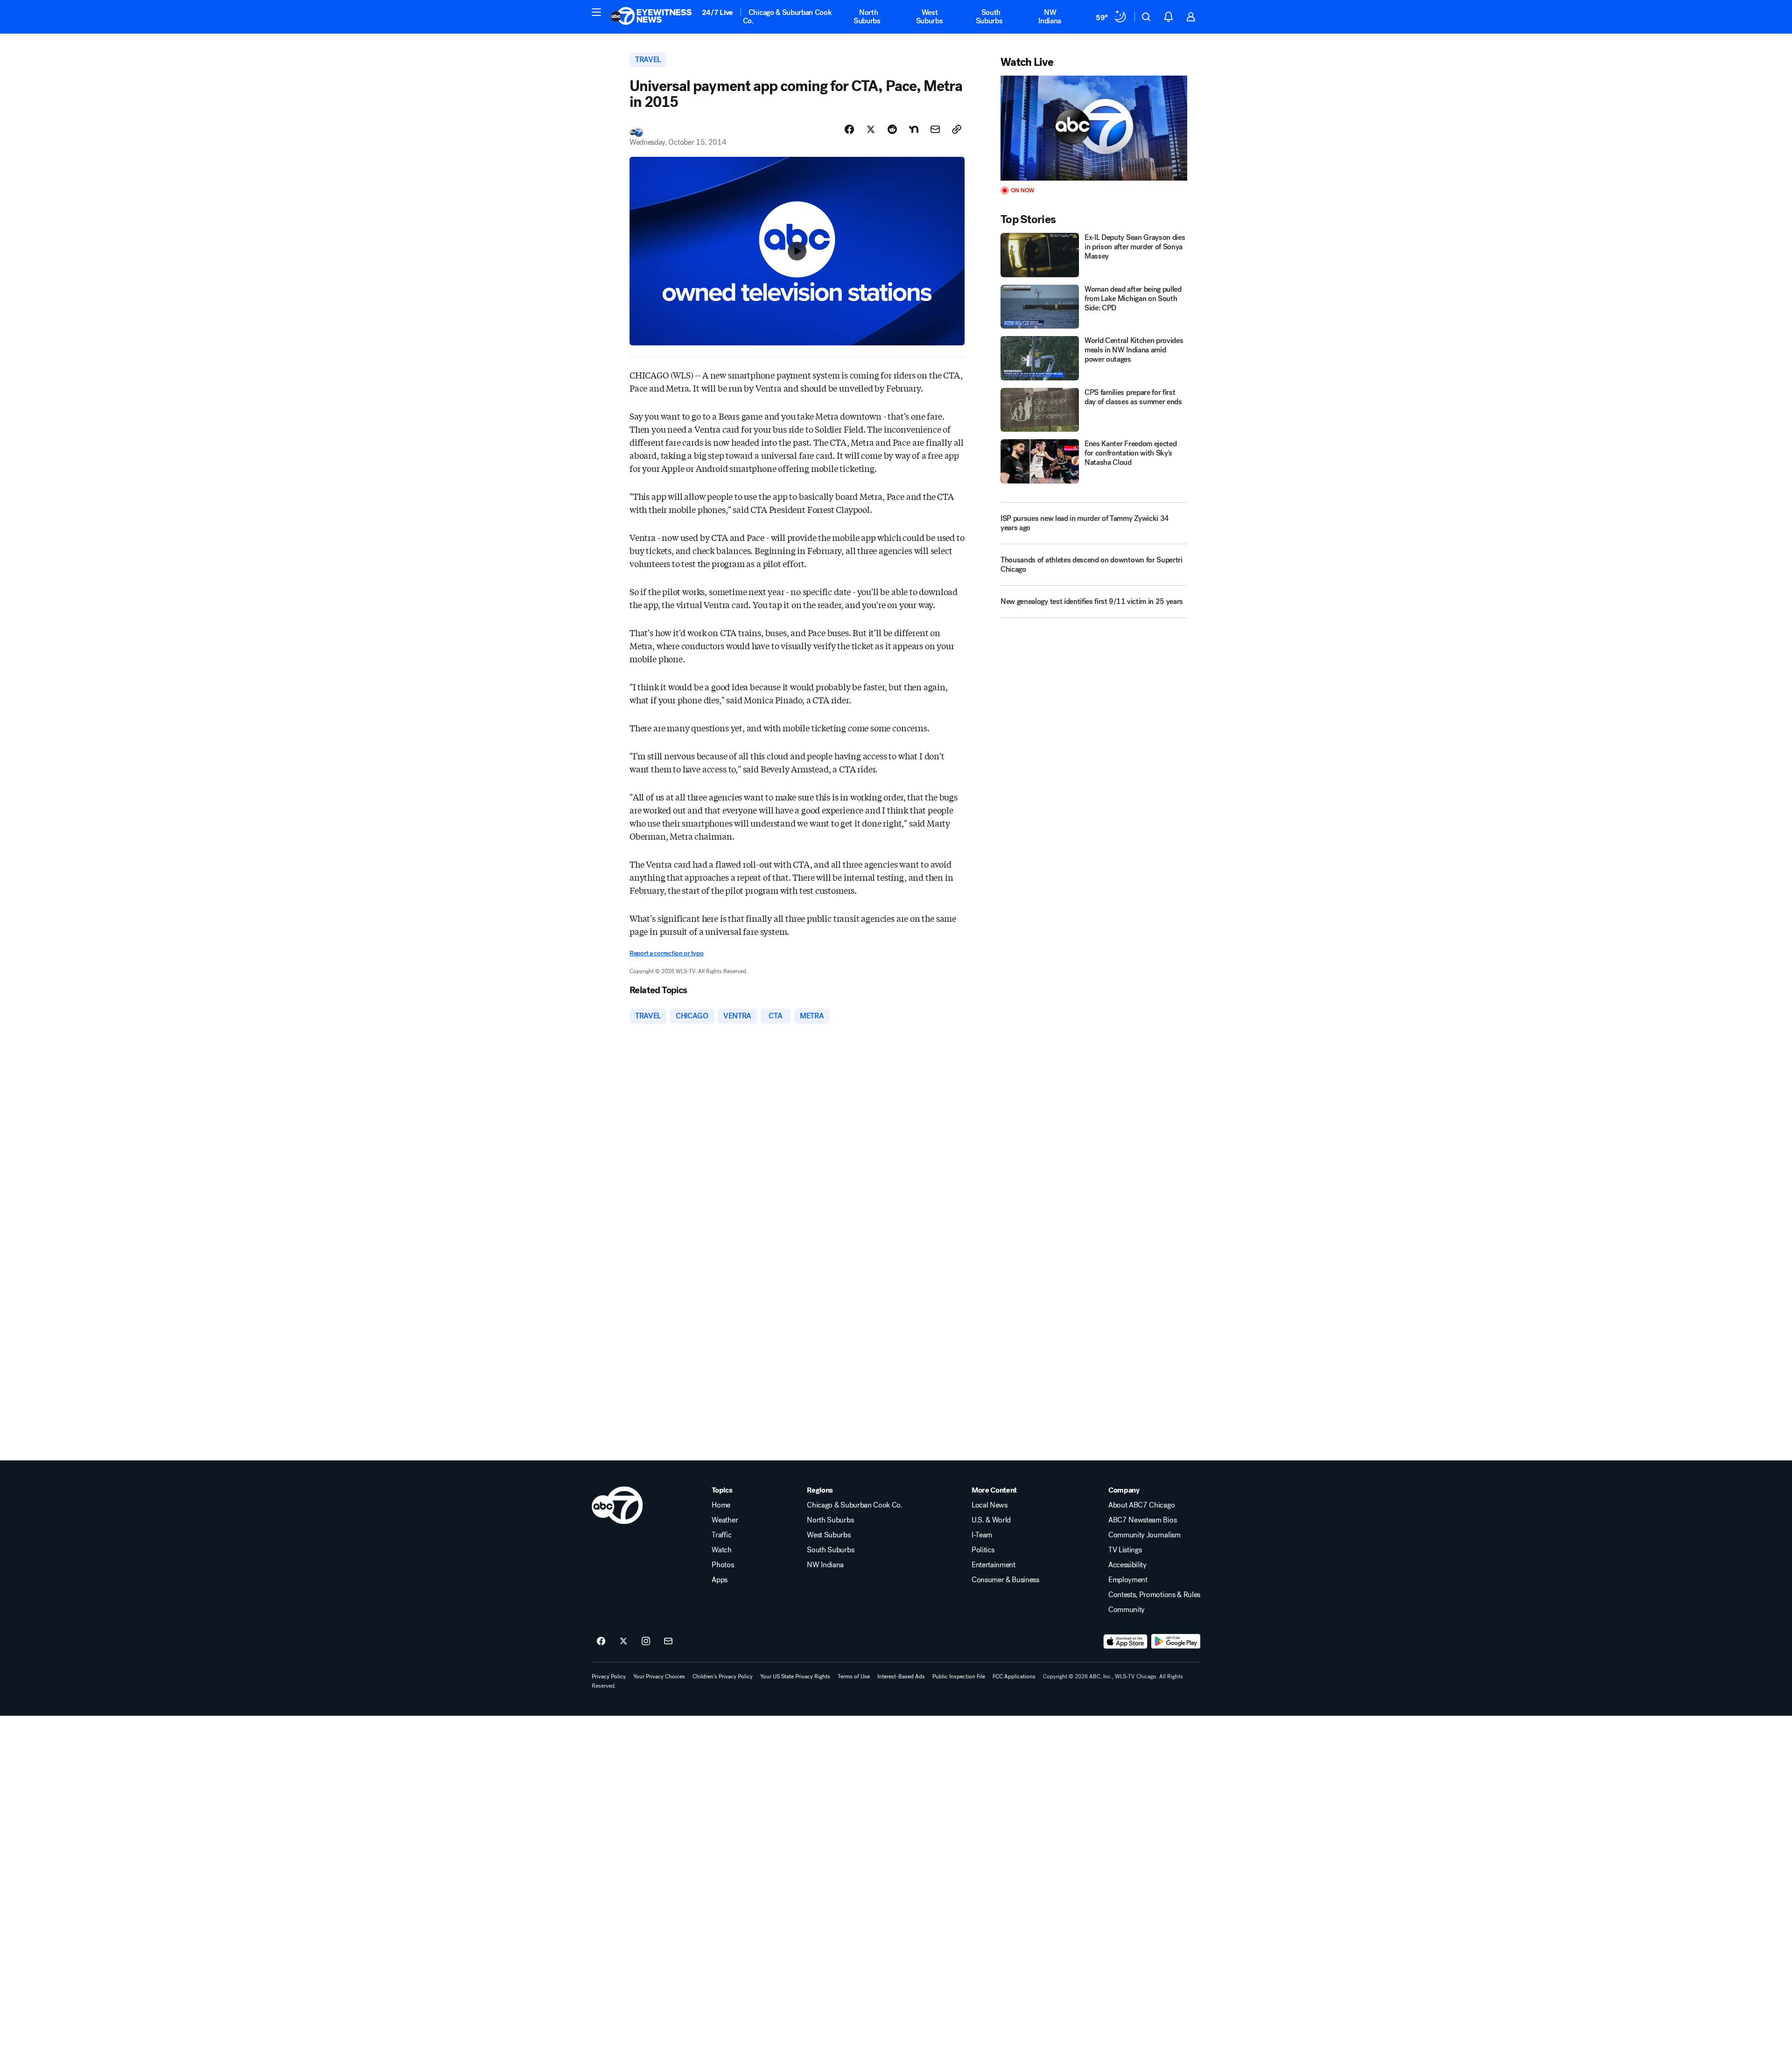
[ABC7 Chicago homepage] (651, 17)
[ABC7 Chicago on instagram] (646, 1641)
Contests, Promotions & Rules (1154, 1595)
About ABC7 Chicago (1141, 1505)
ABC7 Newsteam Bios (1142, 1520)
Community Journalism (1144, 1535)
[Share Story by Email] (935, 129)
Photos (723, 1565)
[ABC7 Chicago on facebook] (601, 1641)
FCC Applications (1014, 1676)
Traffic (721, 1535)
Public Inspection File (959, 1676)
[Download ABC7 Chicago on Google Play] (1176, 1641)
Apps (720, 1580)
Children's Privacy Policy (723, 1676)
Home (721, 1505)
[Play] (1094, 128)
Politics (983, 1550)
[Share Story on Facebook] (849, 129)
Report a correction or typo (666, 953)
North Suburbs (867, 17)
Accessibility (1127, 1565)
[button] (596, 12)
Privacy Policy (609, 1676)
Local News (990, 1505)
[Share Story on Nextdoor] (914, 129)
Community (1127, 1610)
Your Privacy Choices (659, 1676)
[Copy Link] (957, 129)
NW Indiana (1050, 17)
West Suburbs (930, 17)
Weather (725, 1520)
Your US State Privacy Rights (795, 1676)
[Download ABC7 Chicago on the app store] (1126, 1641)
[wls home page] (617, 1505)
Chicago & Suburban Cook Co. (787, 17)
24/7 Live (717, 12)
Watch (721, 1550)
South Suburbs (989, 17)
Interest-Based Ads (901, 1676)
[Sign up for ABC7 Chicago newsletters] (668, 1641)
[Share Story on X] (871, 129)
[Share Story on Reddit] (892, 129)
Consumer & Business (1005, 1580)
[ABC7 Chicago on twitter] (623, 1641)
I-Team (982, 1535)
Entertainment (994, 1565)
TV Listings (1125, 1550)
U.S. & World (991, 1520)
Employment (1128, 1580)
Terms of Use (854, 1676)
